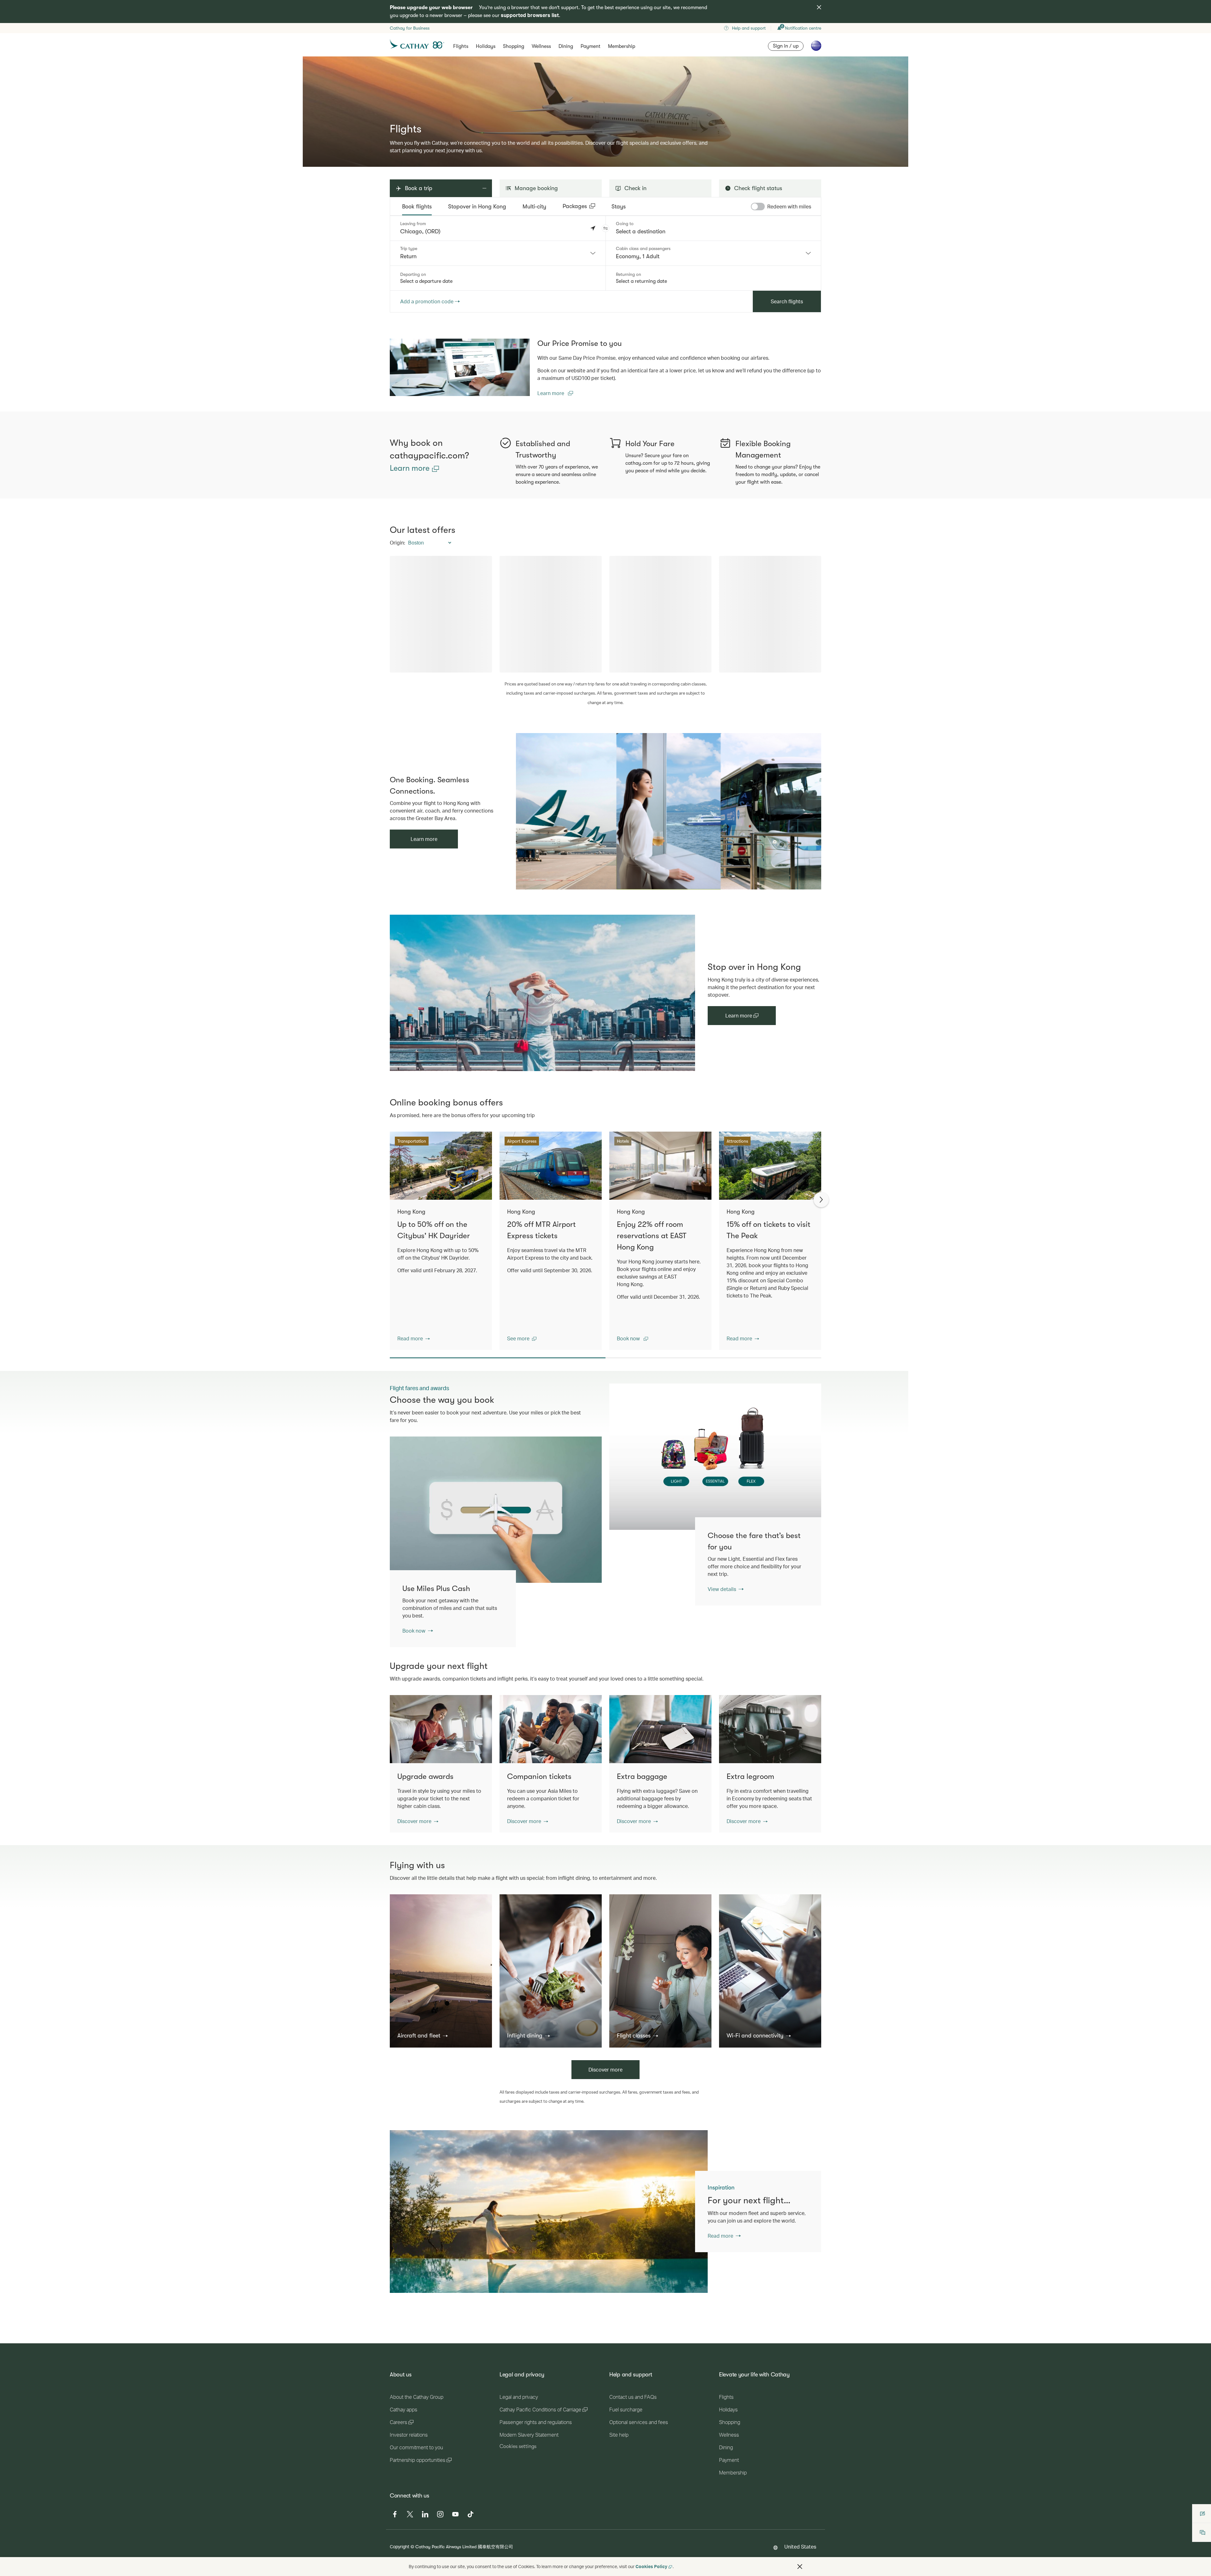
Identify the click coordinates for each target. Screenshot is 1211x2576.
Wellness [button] (541, 46)
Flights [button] (461, 46)
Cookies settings (518, 2446)
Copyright (400, 2547)
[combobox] (498, 253)
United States (800, 2547)
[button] (605, 228)
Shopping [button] (514, 46)
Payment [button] (591, 46)
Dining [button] (566, 46)
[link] (460, 367)
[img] (819, 7)
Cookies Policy (651, 2566)
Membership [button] (622, 46)
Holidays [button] (486, 46)
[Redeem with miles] (758, 207)
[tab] (417, 207)
